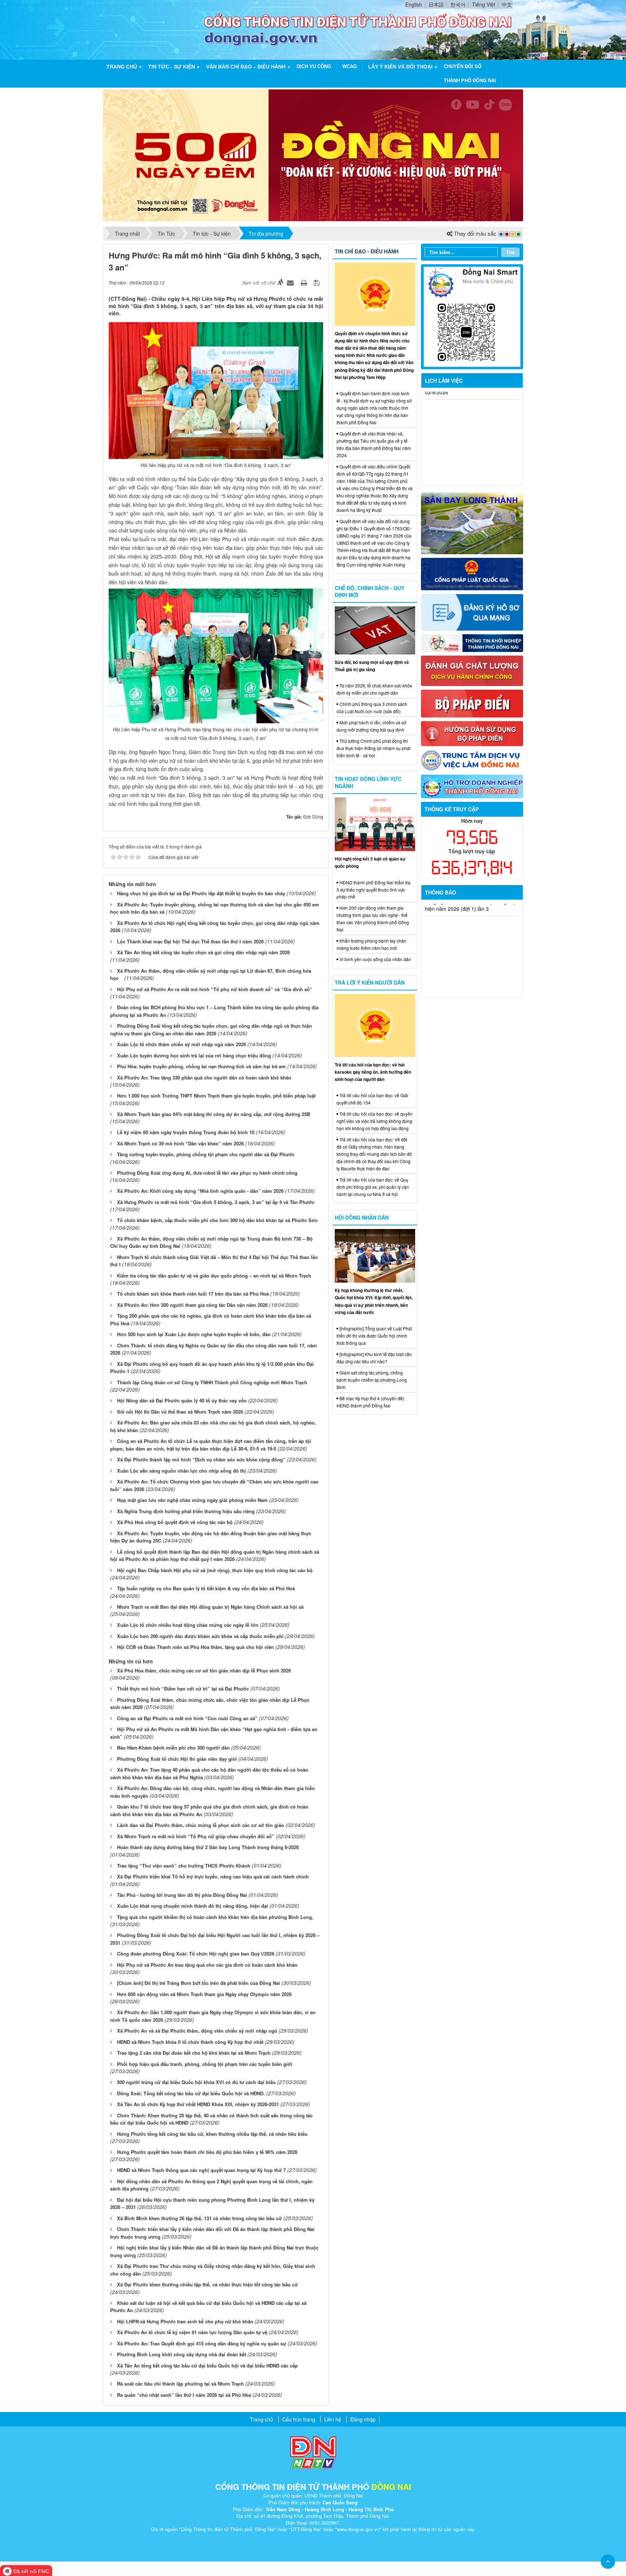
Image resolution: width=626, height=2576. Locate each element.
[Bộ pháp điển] (472, 703)
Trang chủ (122, 67)
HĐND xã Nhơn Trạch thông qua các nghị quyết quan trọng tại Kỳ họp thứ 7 (201, 2170)
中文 (507, 4)
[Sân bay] (472, 523)
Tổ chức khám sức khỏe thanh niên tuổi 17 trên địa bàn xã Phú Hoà (193, 1294)
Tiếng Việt (484, 4)
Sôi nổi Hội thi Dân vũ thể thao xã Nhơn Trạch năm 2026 (180, 1412)
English (414, 4)
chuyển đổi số (463, 66)
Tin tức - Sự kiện (172, 67)
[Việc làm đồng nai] (472, 759)
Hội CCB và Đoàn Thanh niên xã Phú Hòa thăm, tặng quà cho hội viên (195, 1647)
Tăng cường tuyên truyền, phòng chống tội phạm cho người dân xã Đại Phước (206, 1154)
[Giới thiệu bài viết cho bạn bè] (291, 282)
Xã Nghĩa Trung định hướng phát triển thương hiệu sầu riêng (186, 1511)
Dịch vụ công (314, 66)
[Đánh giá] (472, 670)
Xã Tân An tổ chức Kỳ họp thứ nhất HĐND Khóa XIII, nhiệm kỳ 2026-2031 (198, 2104)
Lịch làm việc (444, 380)
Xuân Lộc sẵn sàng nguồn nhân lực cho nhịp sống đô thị (181, 1471)
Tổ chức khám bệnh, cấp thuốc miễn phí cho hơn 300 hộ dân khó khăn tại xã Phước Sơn (217, 1220)
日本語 (436, 4)
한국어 (458, 4)
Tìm (510, 252)
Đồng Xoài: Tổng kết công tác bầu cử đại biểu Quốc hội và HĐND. (191, 2093)
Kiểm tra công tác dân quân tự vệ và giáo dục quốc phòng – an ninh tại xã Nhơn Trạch (214, 1276)
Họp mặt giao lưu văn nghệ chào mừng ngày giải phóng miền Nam (192, 1500)
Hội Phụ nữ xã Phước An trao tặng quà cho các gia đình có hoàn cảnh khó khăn (207, 1965)
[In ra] (305, 282)
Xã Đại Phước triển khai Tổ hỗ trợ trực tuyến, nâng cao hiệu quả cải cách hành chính (213, 1876)
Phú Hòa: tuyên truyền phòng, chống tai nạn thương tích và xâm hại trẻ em (201, 1066)
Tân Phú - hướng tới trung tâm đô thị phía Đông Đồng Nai (182, 1895)
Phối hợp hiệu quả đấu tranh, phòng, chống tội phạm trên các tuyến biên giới (205, 2064)
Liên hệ (333, 2419)
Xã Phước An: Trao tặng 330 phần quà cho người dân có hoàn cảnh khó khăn (204, 1077)
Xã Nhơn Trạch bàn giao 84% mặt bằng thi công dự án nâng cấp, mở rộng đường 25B (214, 1114)
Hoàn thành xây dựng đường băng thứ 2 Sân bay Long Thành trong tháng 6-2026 (208, 1847)
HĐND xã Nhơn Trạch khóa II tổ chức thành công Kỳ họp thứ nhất (190, 2042)
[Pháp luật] (472, 573)
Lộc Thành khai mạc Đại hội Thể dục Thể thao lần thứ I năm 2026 (190, 941)
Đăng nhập (363, 2419)
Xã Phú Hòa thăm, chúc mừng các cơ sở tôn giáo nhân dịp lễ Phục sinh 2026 (204, 1670)
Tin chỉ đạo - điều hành (367, 251)
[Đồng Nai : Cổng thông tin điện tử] (155, 29)
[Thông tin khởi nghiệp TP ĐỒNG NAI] (472, 642)
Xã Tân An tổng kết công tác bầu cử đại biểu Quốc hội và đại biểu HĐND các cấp (207, 2365)
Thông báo (441, 892)
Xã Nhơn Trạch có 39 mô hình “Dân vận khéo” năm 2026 (180, 1143)
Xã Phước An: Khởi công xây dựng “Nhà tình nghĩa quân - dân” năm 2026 (200, 1191)
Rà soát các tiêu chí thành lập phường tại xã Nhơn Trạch (180, 2384)
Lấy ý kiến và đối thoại (400, 67)
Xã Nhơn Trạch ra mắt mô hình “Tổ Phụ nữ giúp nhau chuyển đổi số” (196, 1836)
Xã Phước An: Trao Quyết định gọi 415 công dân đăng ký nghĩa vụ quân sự (202, 2343)
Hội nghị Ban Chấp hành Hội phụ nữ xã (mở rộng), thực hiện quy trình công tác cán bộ (215, 1570)
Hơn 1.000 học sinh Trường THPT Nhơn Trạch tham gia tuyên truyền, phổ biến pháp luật (216, 1096)
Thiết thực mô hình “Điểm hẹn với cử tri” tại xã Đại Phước (183, 1689)
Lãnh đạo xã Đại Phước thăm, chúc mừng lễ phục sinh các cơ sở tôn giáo (201, 1825)
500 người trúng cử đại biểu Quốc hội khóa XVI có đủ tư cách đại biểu (196, 2082)
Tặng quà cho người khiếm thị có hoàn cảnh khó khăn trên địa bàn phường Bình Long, (215, 1917)
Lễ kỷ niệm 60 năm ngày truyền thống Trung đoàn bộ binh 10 (186, 1132)
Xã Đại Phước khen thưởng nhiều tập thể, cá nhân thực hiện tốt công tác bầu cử (207, 2284)
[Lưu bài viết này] (318, 282)
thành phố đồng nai (470, 81)
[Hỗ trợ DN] (472, 786)
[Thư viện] (472, 733)
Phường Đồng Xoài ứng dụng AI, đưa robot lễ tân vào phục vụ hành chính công (207, 1173)
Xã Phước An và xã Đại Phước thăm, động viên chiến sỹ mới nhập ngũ (197, 2031)
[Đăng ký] (472, 611)
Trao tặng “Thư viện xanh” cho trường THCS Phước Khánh (184, 1866)
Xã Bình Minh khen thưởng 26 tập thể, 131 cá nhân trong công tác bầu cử (199, 2218)
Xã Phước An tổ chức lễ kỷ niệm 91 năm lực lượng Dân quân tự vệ (192, 2332)
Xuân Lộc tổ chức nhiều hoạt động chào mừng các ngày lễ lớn (188, 1625)
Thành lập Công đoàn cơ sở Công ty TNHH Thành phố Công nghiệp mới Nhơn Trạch (212, 1382)
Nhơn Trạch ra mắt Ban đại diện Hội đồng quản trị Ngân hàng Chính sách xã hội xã (210, 1607)
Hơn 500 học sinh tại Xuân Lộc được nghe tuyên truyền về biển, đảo (194, 1334)
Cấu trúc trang (299, 2419)
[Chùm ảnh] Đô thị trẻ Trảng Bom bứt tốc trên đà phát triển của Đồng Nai (199, 1983)
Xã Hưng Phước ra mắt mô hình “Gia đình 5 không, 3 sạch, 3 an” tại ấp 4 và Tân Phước (216, 1202)
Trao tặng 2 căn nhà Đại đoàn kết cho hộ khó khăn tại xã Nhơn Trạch (194, 2053)
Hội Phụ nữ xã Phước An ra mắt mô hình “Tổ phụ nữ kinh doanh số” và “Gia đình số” (215, 989)
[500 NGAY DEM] (313, 155)
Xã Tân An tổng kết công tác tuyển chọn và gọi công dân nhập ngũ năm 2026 (203, 952)
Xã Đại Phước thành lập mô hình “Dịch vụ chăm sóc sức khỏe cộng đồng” (201, 1459)
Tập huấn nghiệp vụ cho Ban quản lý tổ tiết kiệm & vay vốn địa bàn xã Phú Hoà (206, 1588)
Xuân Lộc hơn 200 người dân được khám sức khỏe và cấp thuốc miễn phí (200, 1636)
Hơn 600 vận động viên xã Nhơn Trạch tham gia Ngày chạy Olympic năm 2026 (204, 1994)
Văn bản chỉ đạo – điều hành (246, 67)
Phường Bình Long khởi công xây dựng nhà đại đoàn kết (181, 2354)
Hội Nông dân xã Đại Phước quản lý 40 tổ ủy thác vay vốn (182, 1400)
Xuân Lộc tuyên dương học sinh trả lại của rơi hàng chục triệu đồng (194, 1055)
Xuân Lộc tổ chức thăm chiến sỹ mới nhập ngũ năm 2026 (181, 1044)
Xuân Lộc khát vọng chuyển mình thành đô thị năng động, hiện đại (193, 1906)
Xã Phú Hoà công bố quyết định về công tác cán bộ (175, 1522)
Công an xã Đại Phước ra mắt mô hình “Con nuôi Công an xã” (187, 1718)
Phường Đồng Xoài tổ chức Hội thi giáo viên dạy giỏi (177, 1759)
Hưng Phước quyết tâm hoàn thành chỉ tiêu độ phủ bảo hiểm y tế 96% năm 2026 (207, 2152)
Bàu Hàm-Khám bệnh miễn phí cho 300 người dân (173, 1748)
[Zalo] (472, 316)
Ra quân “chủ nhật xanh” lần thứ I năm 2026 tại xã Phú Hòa (184, 2395)
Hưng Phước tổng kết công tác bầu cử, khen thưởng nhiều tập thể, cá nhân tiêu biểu (212, 2134)
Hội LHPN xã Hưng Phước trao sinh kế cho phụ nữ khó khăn (185, 2321)
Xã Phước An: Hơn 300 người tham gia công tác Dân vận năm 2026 (192, 1305)
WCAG (350, 66)
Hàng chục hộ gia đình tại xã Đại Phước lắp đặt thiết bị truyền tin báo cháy (201, 893)
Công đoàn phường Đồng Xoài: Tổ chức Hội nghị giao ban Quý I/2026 (196, 1954)
